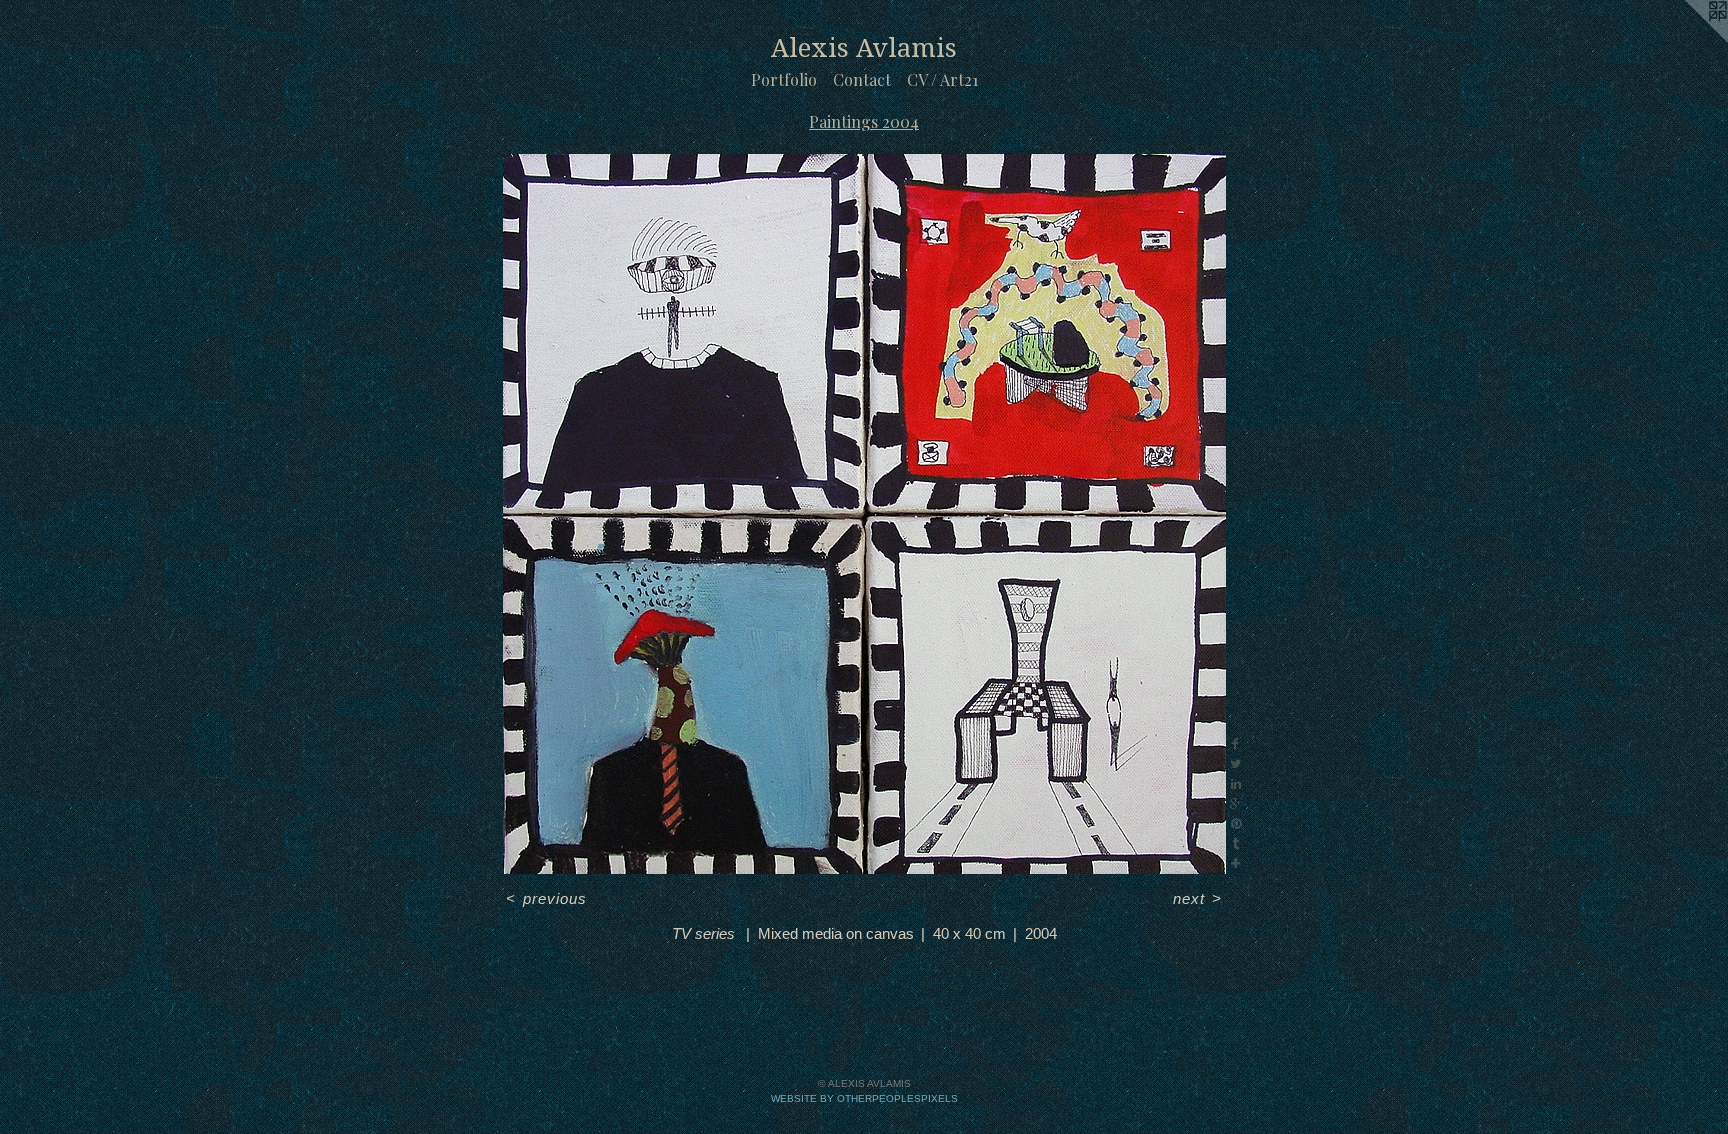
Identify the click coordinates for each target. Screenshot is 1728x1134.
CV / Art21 (942, 79)
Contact (862, 79)
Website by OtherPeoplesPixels (864, 1098)
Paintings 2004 (864, 121)
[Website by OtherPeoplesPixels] (1688, 40)
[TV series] (864, 514)
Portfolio (784, 79)
